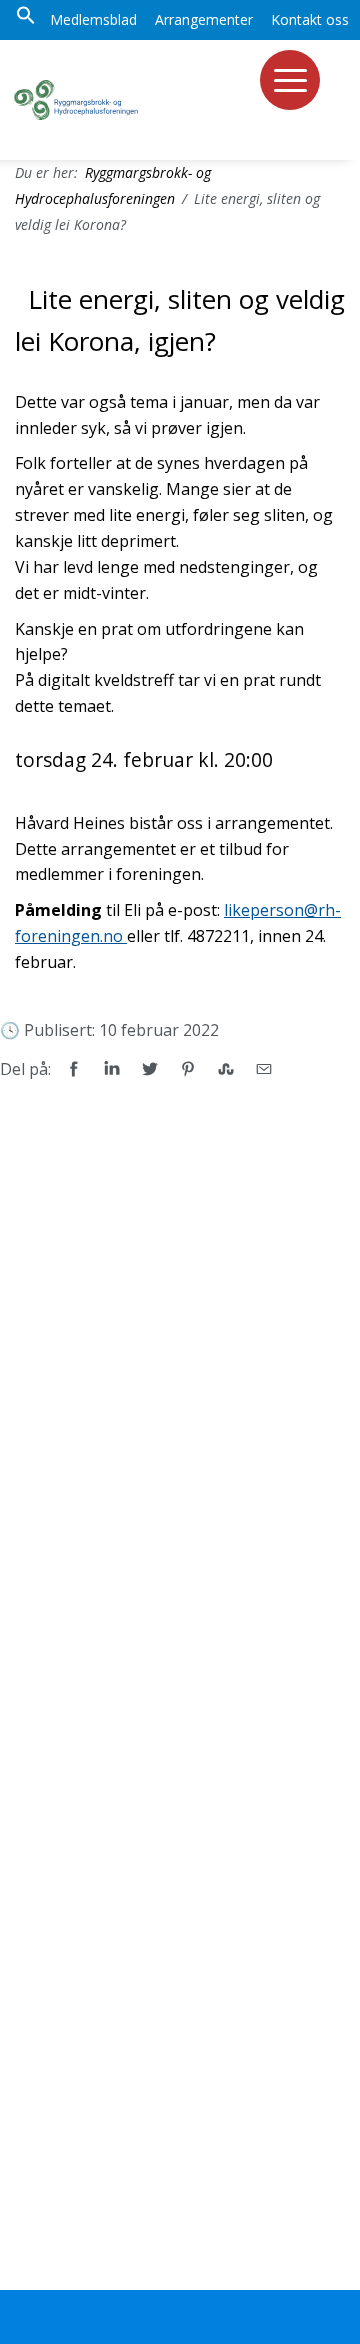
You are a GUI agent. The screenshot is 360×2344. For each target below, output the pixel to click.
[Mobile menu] (290, 80)
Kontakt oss (310, 19)
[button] (26, 20)
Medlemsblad (93, 19)
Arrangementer (204, 19)
